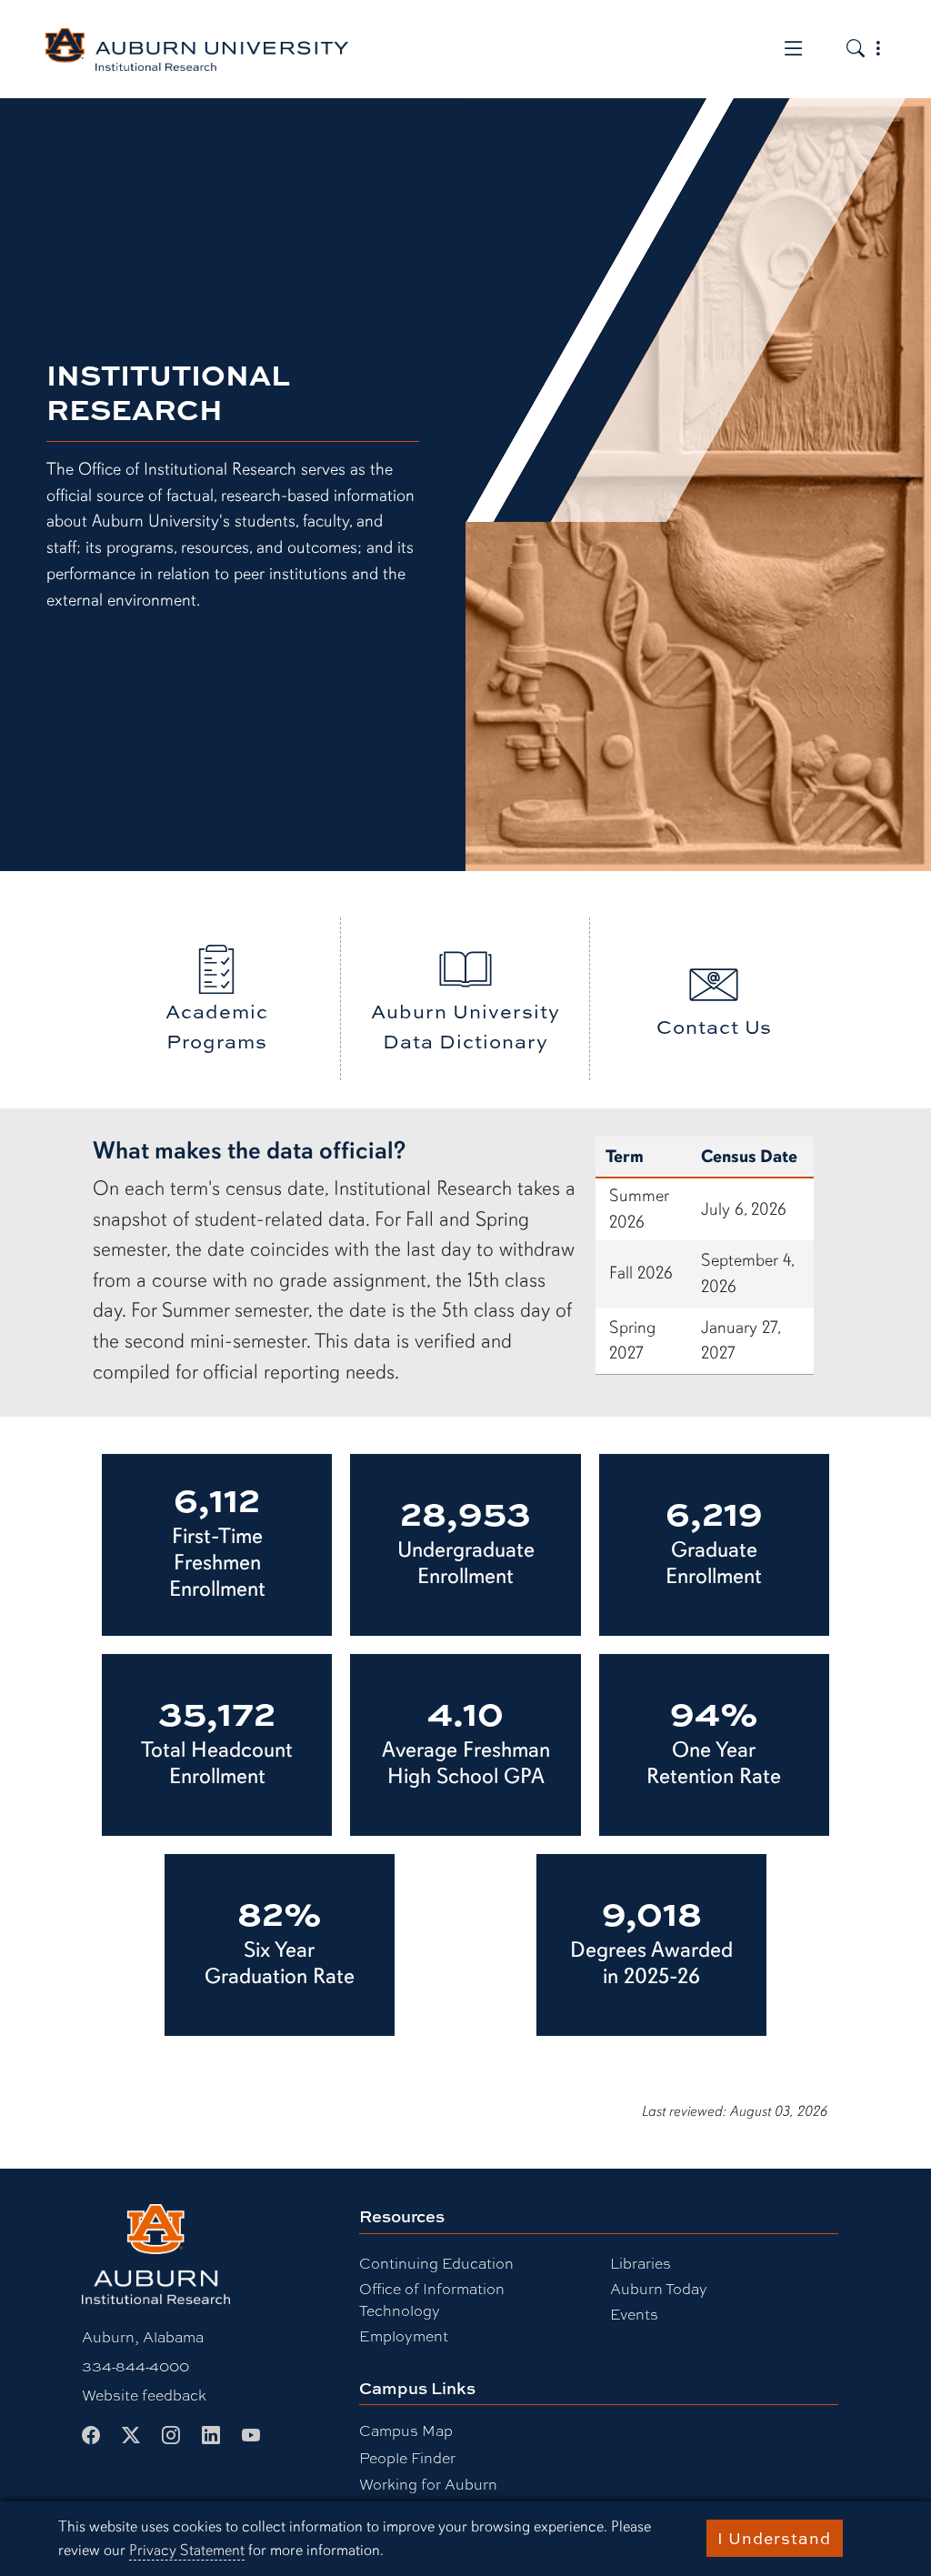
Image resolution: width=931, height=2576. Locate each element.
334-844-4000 (135, 2366)
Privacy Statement (187, 2550)
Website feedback (144, 2395)
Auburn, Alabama (143, 2336)
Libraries (641, 2263)
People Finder (407, 2457)
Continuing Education (436, 2263)
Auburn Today (659, 2288)
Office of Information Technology (432, 2299)
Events (634, 2314)
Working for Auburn (428, 2484)
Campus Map (406, 2430)
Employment (404, 2335)
